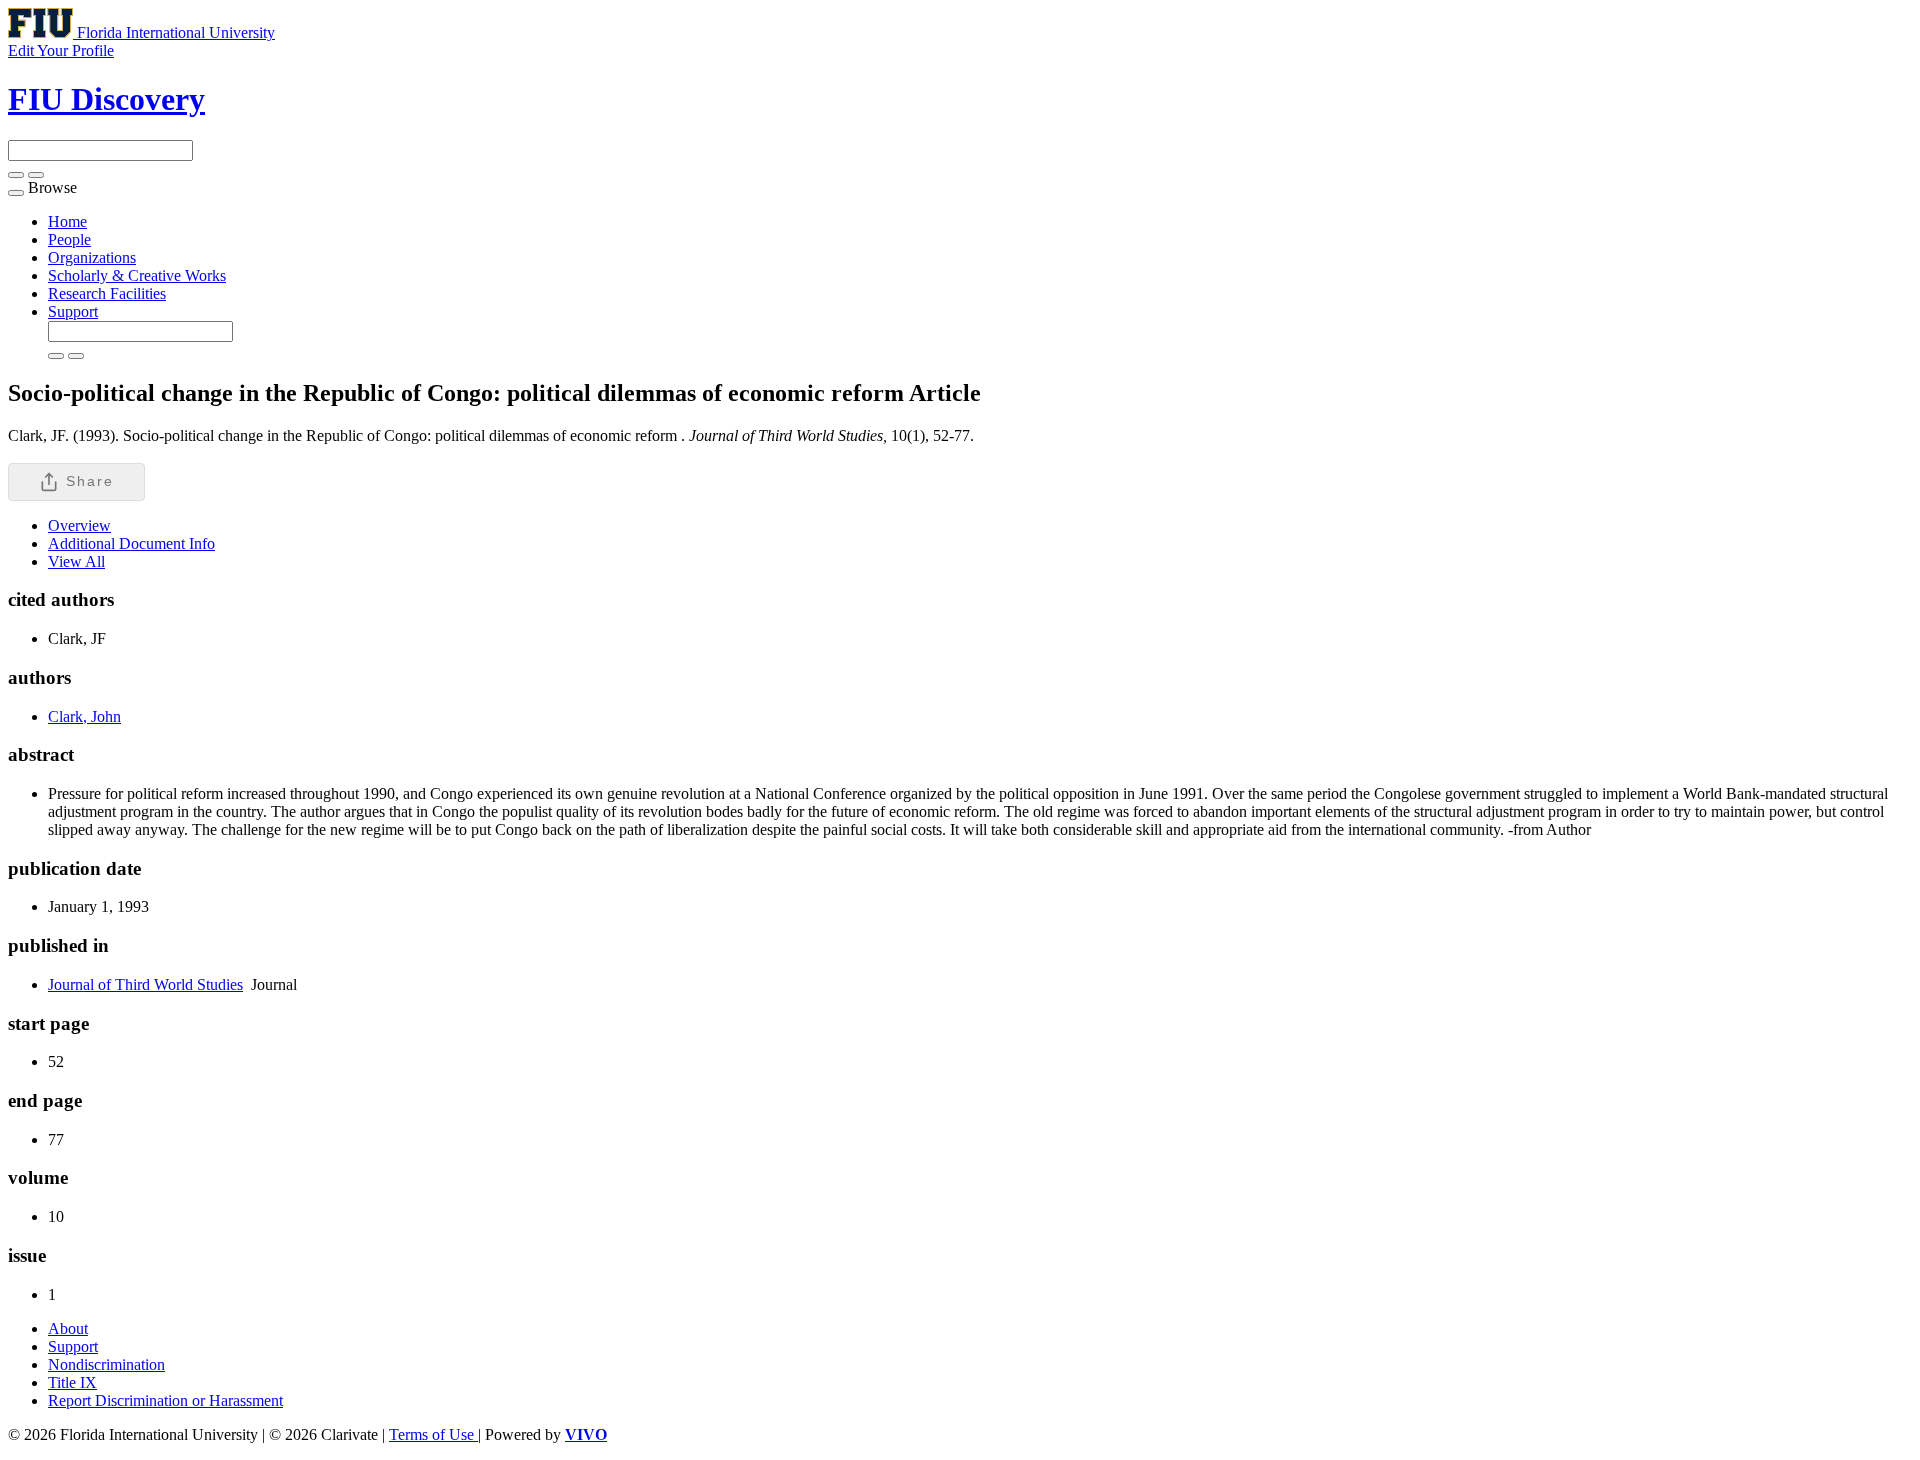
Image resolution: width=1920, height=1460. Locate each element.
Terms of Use (433, 1434)
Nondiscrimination (106, 1364)
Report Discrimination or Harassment (165, 1400)
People (69, 239)
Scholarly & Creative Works (137, 275)
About (68, 1328)
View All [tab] (76, 561)
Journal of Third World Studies (145, 984)
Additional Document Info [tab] (131, 543)
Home (67, 221)
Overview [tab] (79, 525)
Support (73, 311)
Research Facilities (107, 293)
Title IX (72, 1382)
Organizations (92, 257)
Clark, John (84, 716)
